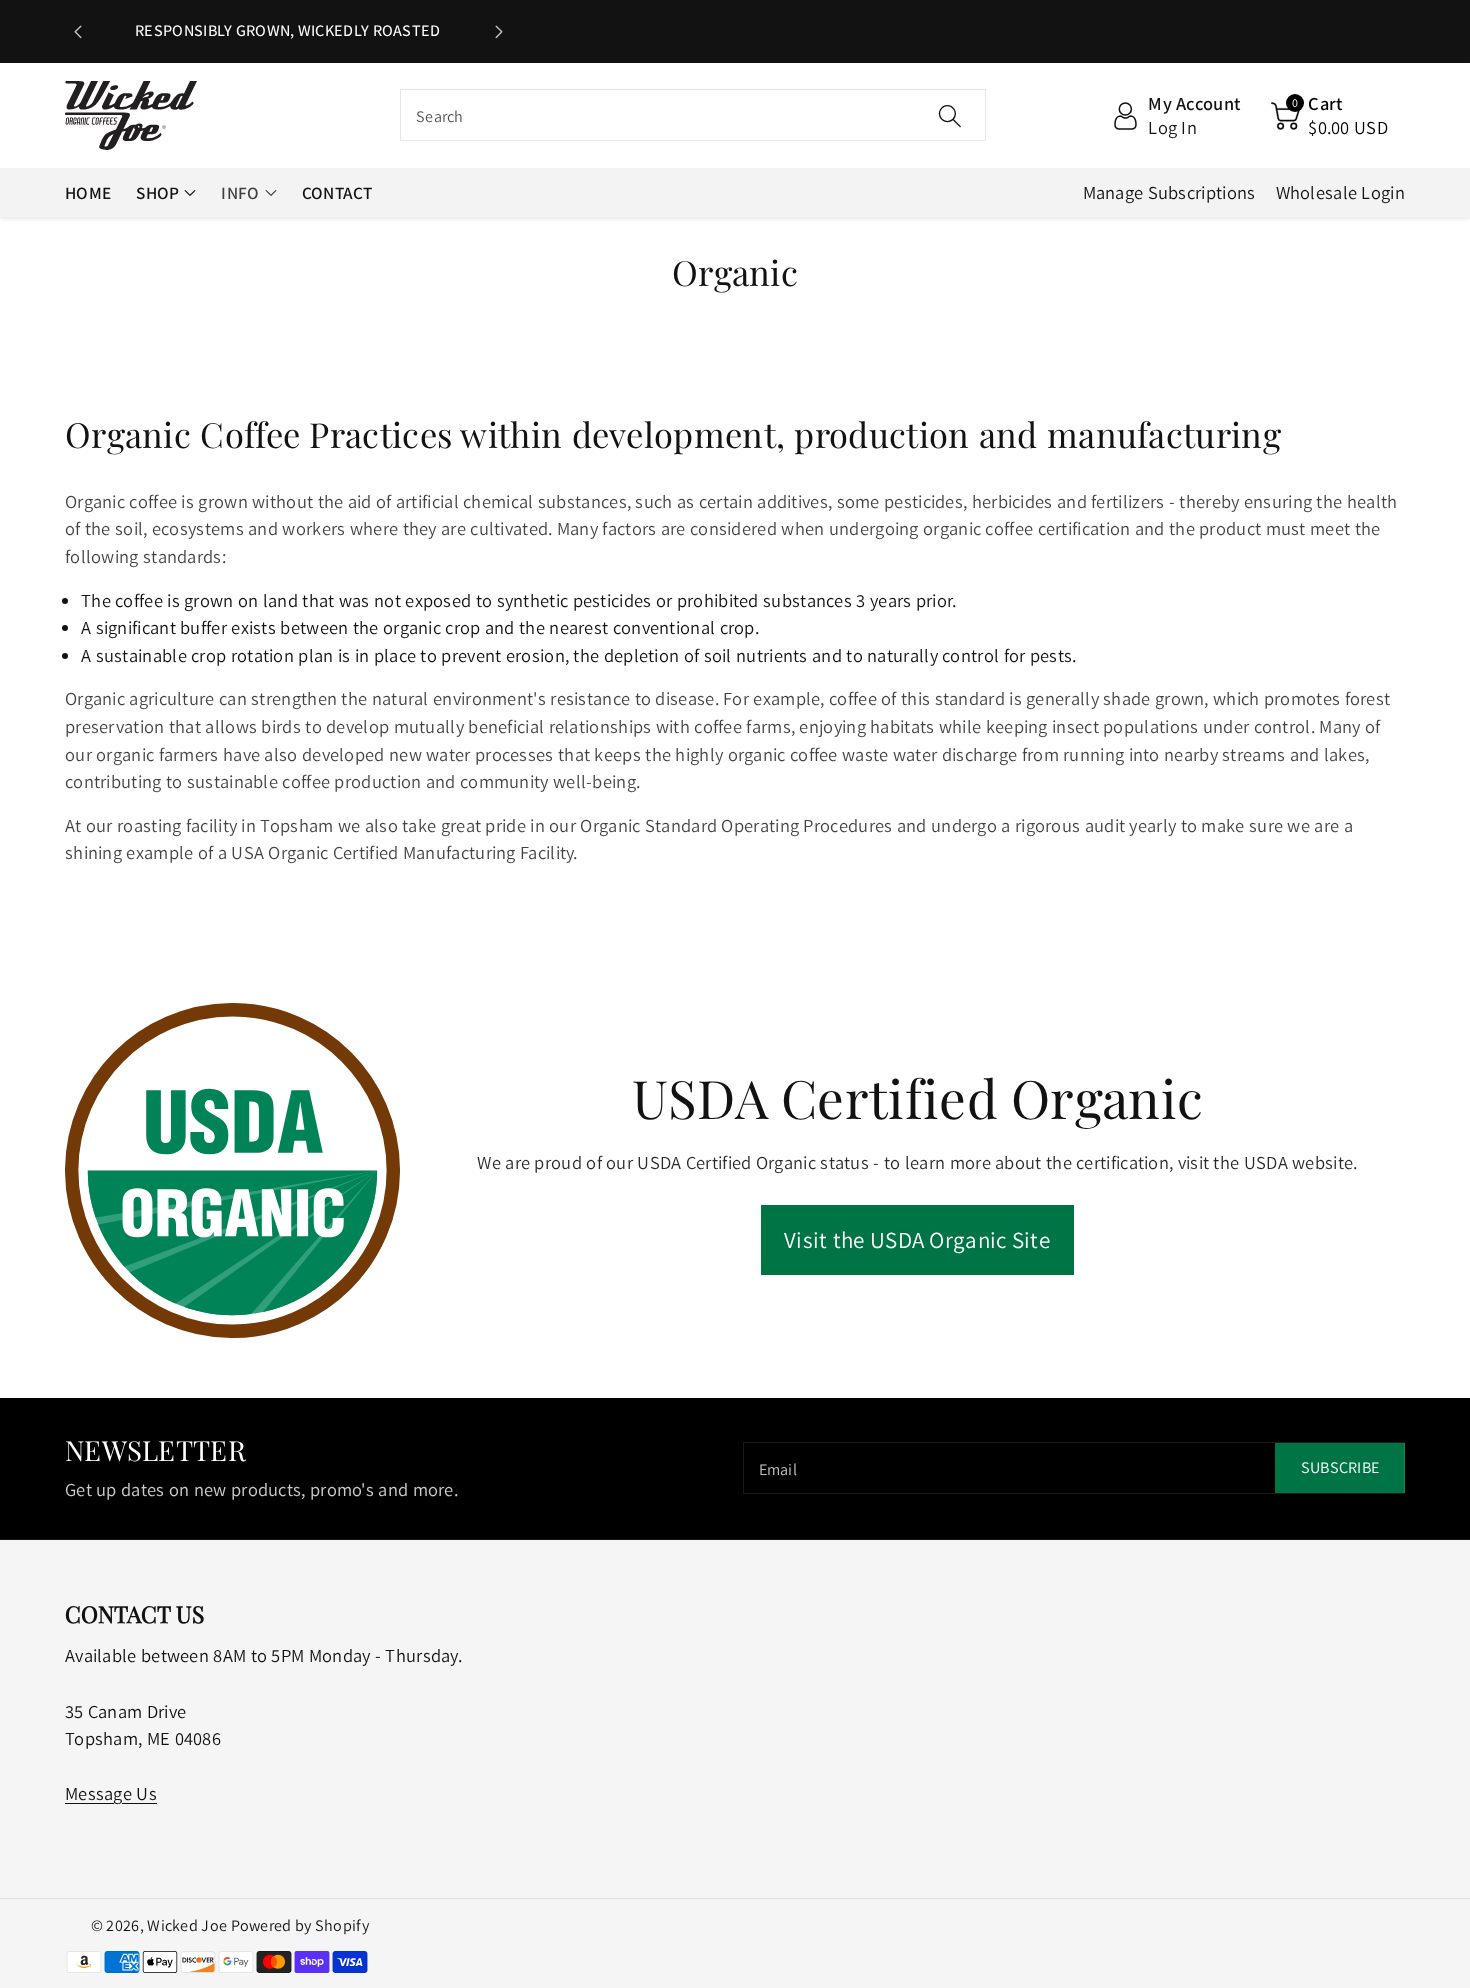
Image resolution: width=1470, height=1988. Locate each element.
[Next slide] (499, 32)
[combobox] (693, 116)
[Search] (950, 116)
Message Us (111, 1793)
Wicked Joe (187, 1925)
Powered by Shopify (300, 1925)
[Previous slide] (78, 32)
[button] (1329, 116)
